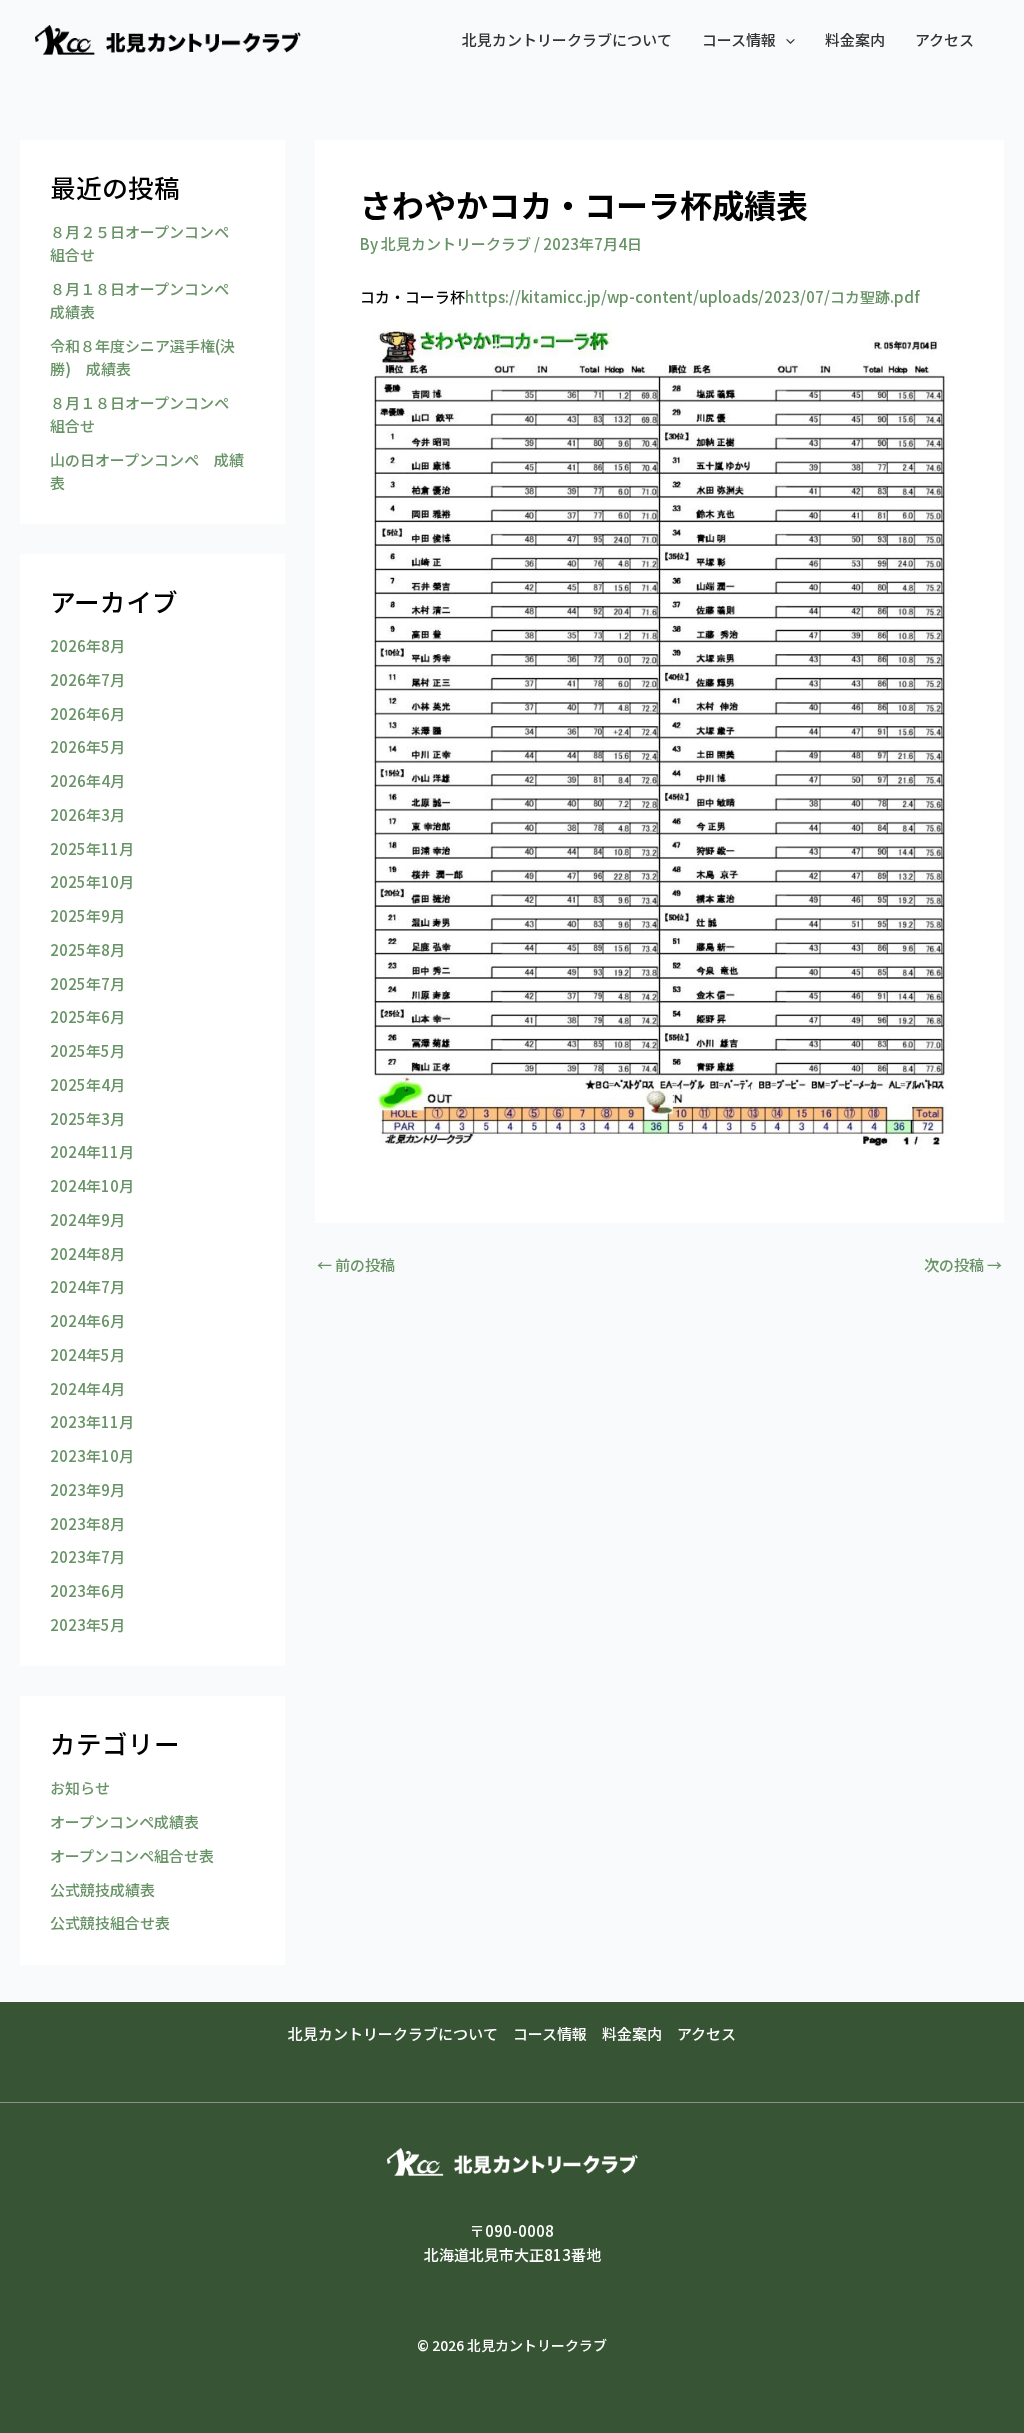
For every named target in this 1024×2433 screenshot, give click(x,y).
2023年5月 (87, 1624)
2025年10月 (92, 881)
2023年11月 (92, 1421)
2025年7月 (87, 983)
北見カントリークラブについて (567, 39)
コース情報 (739, 39)
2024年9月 (87, 1219)
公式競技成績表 (102, 1889)
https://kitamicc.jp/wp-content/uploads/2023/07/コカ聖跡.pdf (692, 296)
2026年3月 (87, 814)
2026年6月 (87, 713)
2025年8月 (87, 949)
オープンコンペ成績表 (124, 1821)
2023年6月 (87, 1590)
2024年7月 (87, 1286)
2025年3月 (87, 1118)
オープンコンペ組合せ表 (132, 1855)
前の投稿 (356, 1264)
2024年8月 (87, 1253)
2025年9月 (87, 915)
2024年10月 (92, 1185)
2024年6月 (87, 1320)
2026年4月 (87, 780)
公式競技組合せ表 (110, 1922)
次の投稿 (963, 1264)
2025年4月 (87, 1084)
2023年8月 (87, 1523)
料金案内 (855, 39)
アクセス (944, 39)
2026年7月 (87, 679)
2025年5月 (87, 1050)
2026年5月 (87, 746)
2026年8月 (87, 645)
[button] (785, 40)
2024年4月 (87, 1388)
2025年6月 (87, 1016)
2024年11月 (92, 1151)
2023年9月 (87, 1489)
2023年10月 (92, 1455)
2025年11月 (92, 848)
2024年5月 (87, 1354)
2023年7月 (87, 1556)
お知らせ (80, 1787)
